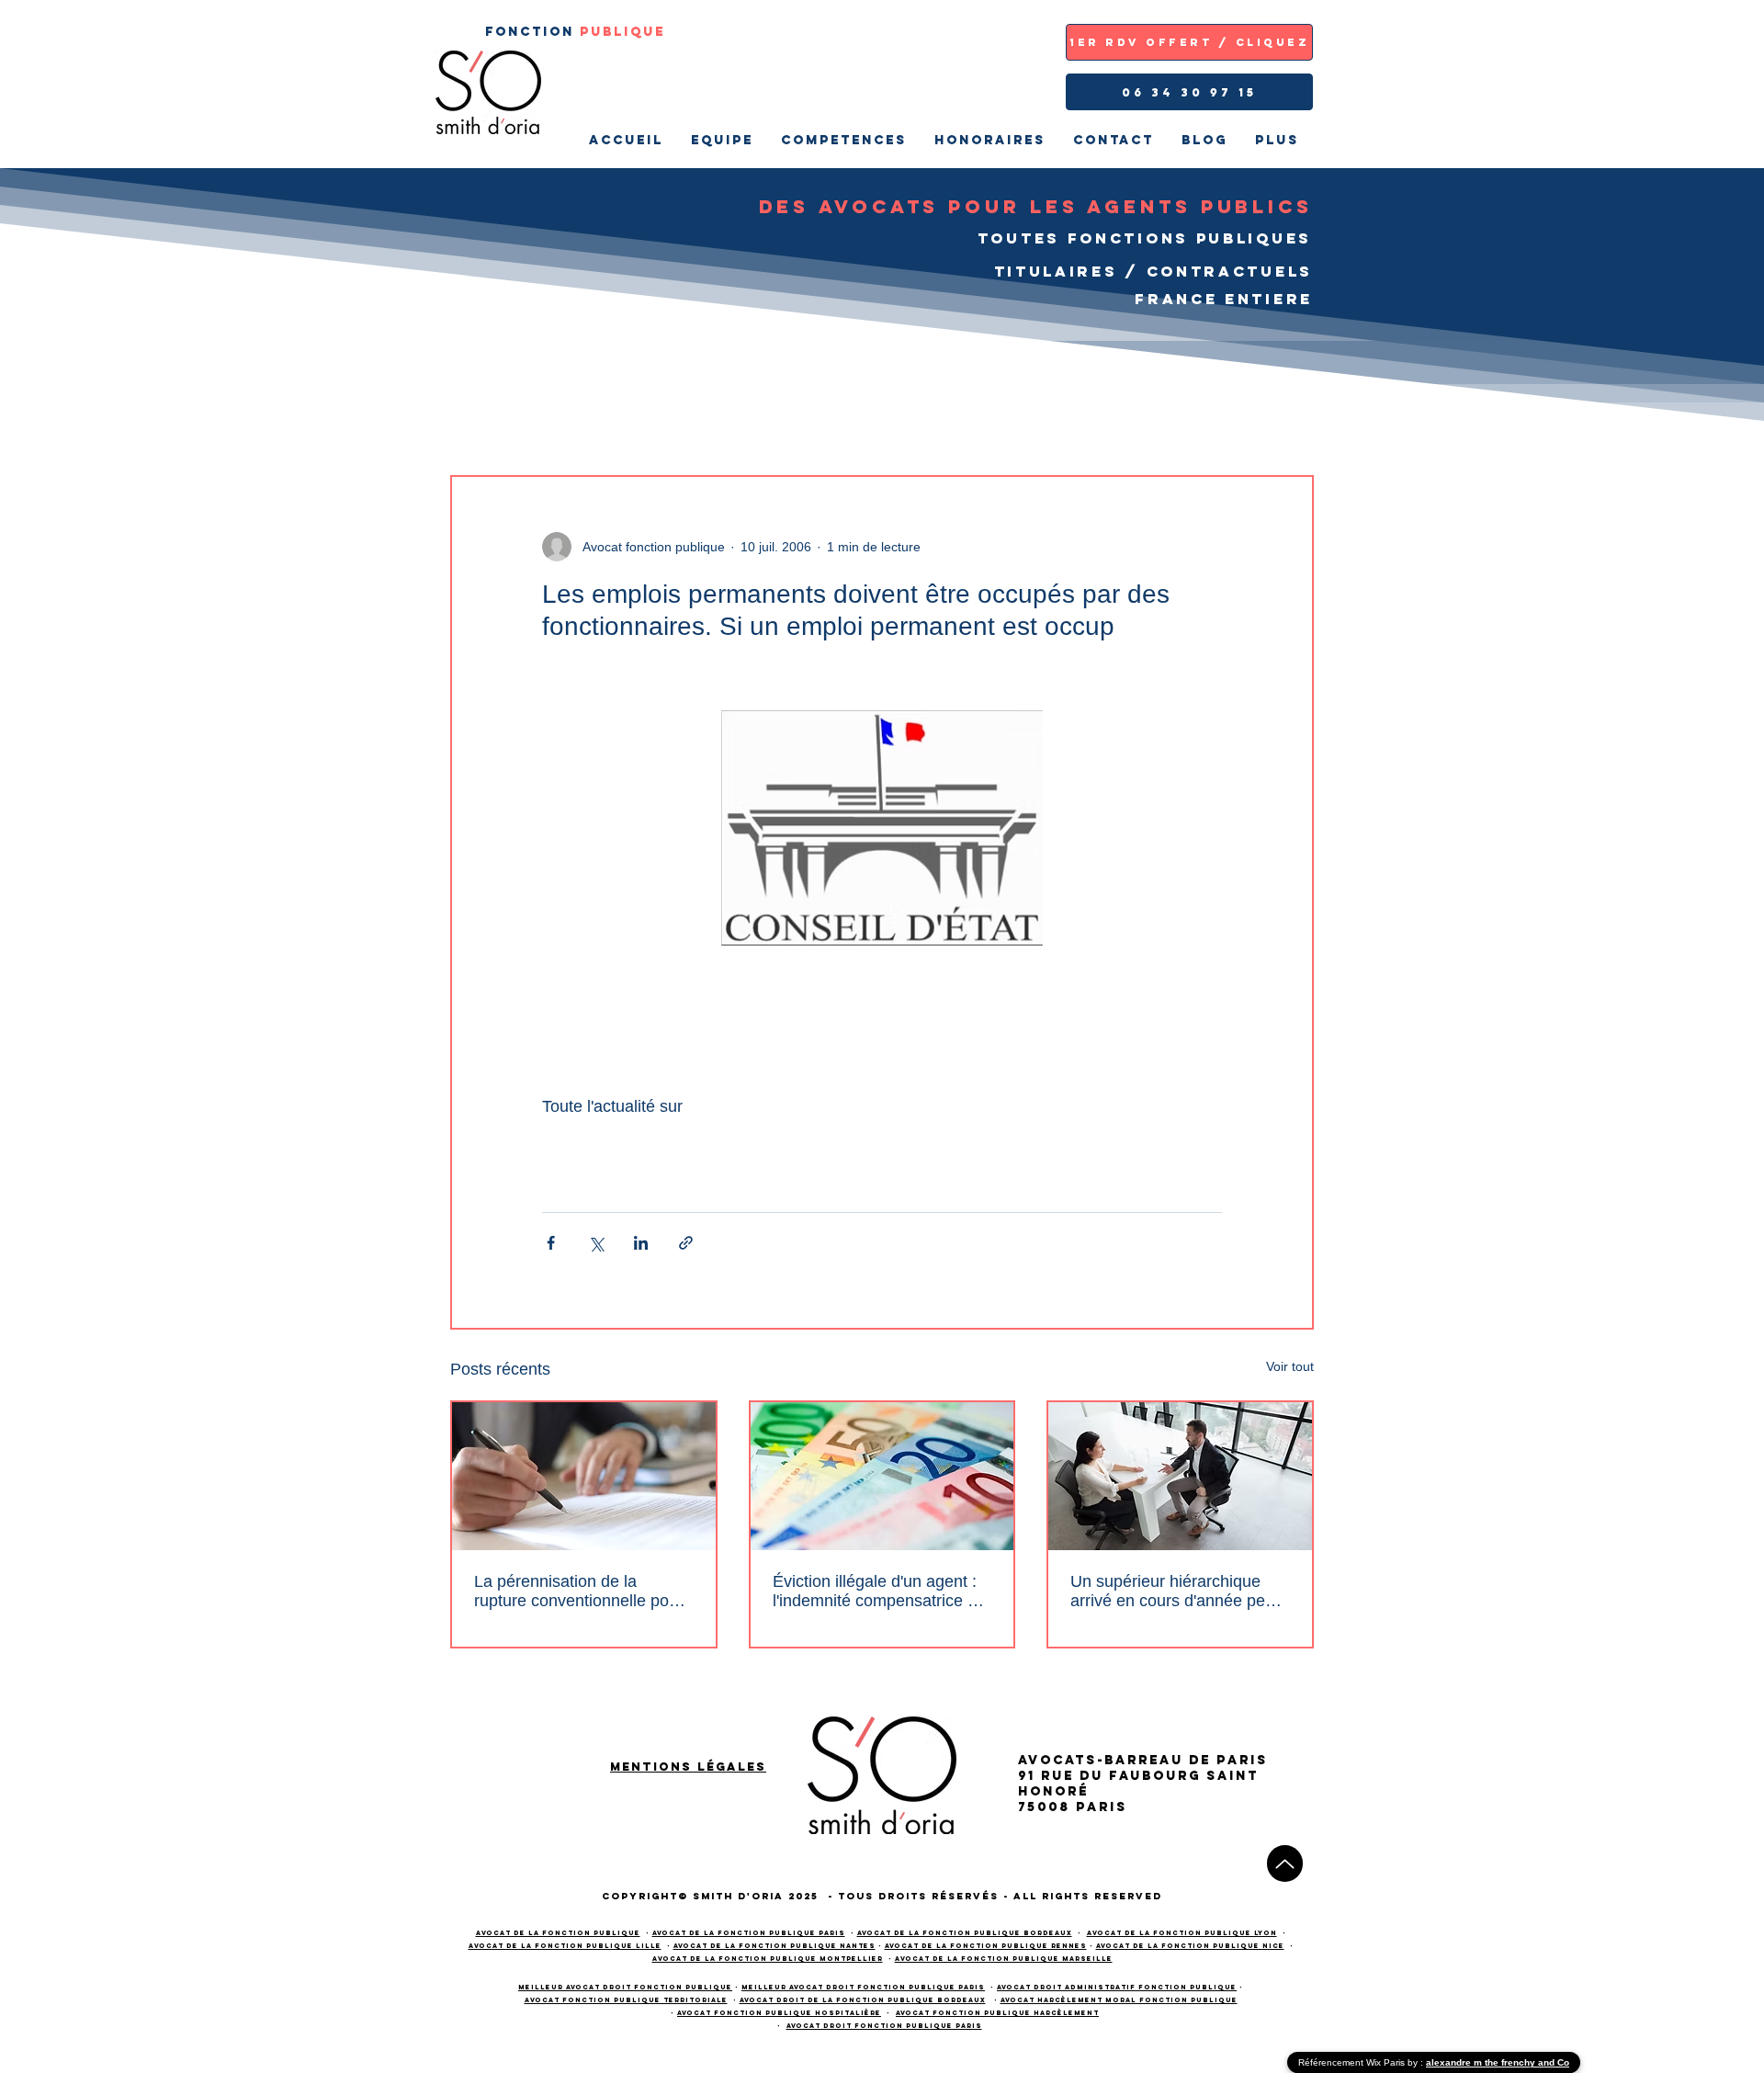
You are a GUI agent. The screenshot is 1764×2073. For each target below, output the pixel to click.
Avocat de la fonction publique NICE (1190, 1946)
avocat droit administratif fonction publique (1117, 1987)
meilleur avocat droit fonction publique (625, 1987)
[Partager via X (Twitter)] (596, 1243)
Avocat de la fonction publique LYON (1182, 1933)
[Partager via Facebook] (551, 1243)
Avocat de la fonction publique (558, 1933)
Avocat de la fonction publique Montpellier (768, 1959)
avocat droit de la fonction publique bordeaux (863, 2000)
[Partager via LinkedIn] (641, 1243)
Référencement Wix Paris (1353, 2062)
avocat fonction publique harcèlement (997, 2013)
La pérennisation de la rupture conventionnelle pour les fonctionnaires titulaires (579, 1592)
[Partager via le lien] (686, 1243)
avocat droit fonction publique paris (884, 2026)
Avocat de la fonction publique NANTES (775, 1946)
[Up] (1285, 1863)
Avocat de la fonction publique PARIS (749, 1933)
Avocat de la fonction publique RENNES (986, 1946)
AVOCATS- (1061, 1760)
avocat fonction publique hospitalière (779, 2013)
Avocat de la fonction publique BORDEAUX (965, 1933)
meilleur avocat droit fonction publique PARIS (863, 1987)
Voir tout (1290, 1366)
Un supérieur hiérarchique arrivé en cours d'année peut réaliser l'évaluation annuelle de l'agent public (1175, 1592)
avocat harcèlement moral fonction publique (1119, 2000)
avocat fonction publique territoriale (626, 2000)
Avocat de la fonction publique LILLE (565, 1946)
